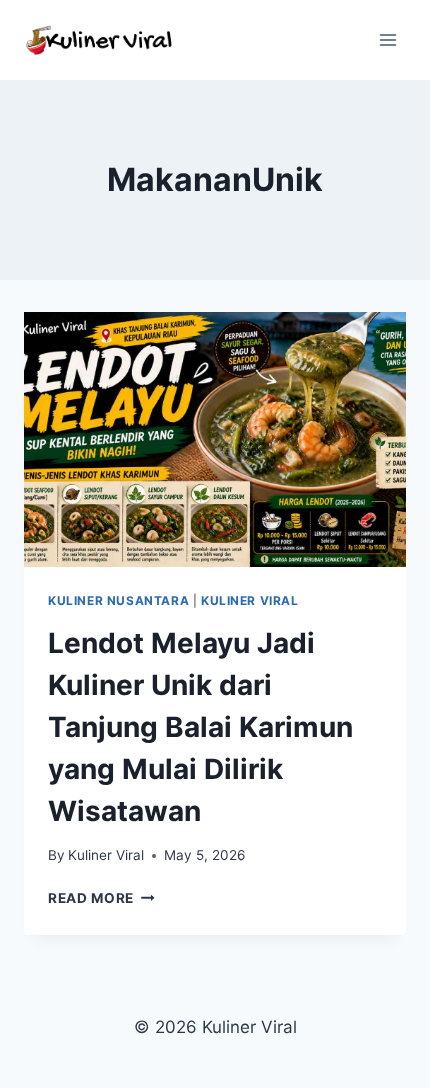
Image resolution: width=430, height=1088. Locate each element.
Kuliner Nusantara (118, 600)
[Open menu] (387, 39)
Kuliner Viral (250, 600)
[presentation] (215, 439)
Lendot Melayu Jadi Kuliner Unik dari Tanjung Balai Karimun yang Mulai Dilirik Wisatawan (200, 727)
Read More (101, 898)
